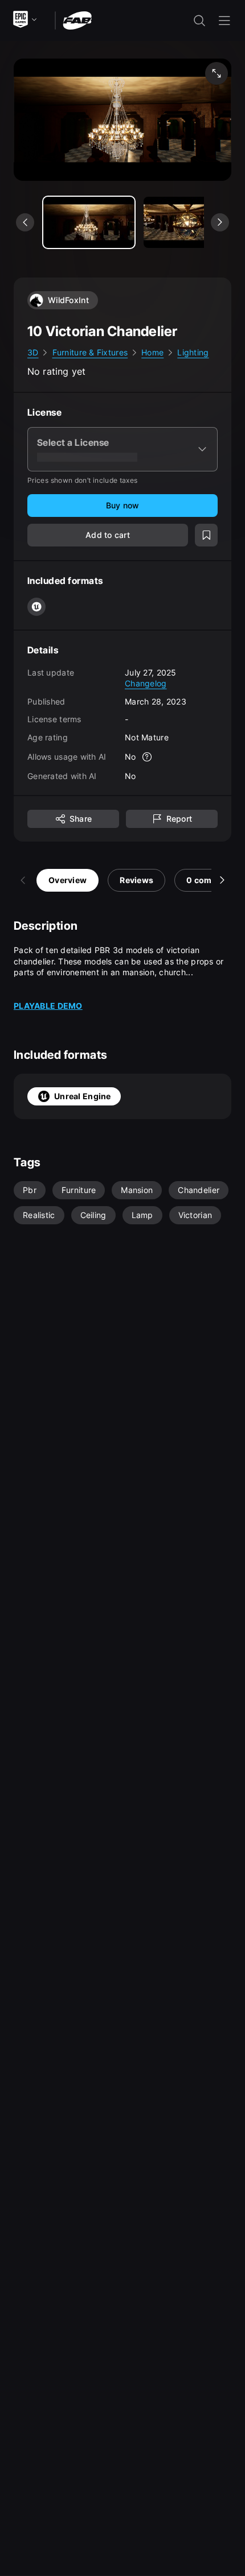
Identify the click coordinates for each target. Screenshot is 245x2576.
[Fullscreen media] (217, 73)
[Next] (222, 880)
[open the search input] (199, 20)
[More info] (148, 757)
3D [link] (33, 352)
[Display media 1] (189, 222)
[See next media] (220, 222)
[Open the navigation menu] (224, 20)
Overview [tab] (68, 880)
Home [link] (152, 352)
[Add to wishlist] (206, 535)
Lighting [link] (193, 352)
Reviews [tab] (136, 880)
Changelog (146, 683)
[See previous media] (25, 222)
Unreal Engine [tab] (83, 1096)
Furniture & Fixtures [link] (90, 352)
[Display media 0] (89, 222)
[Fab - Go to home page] (77, 20)
